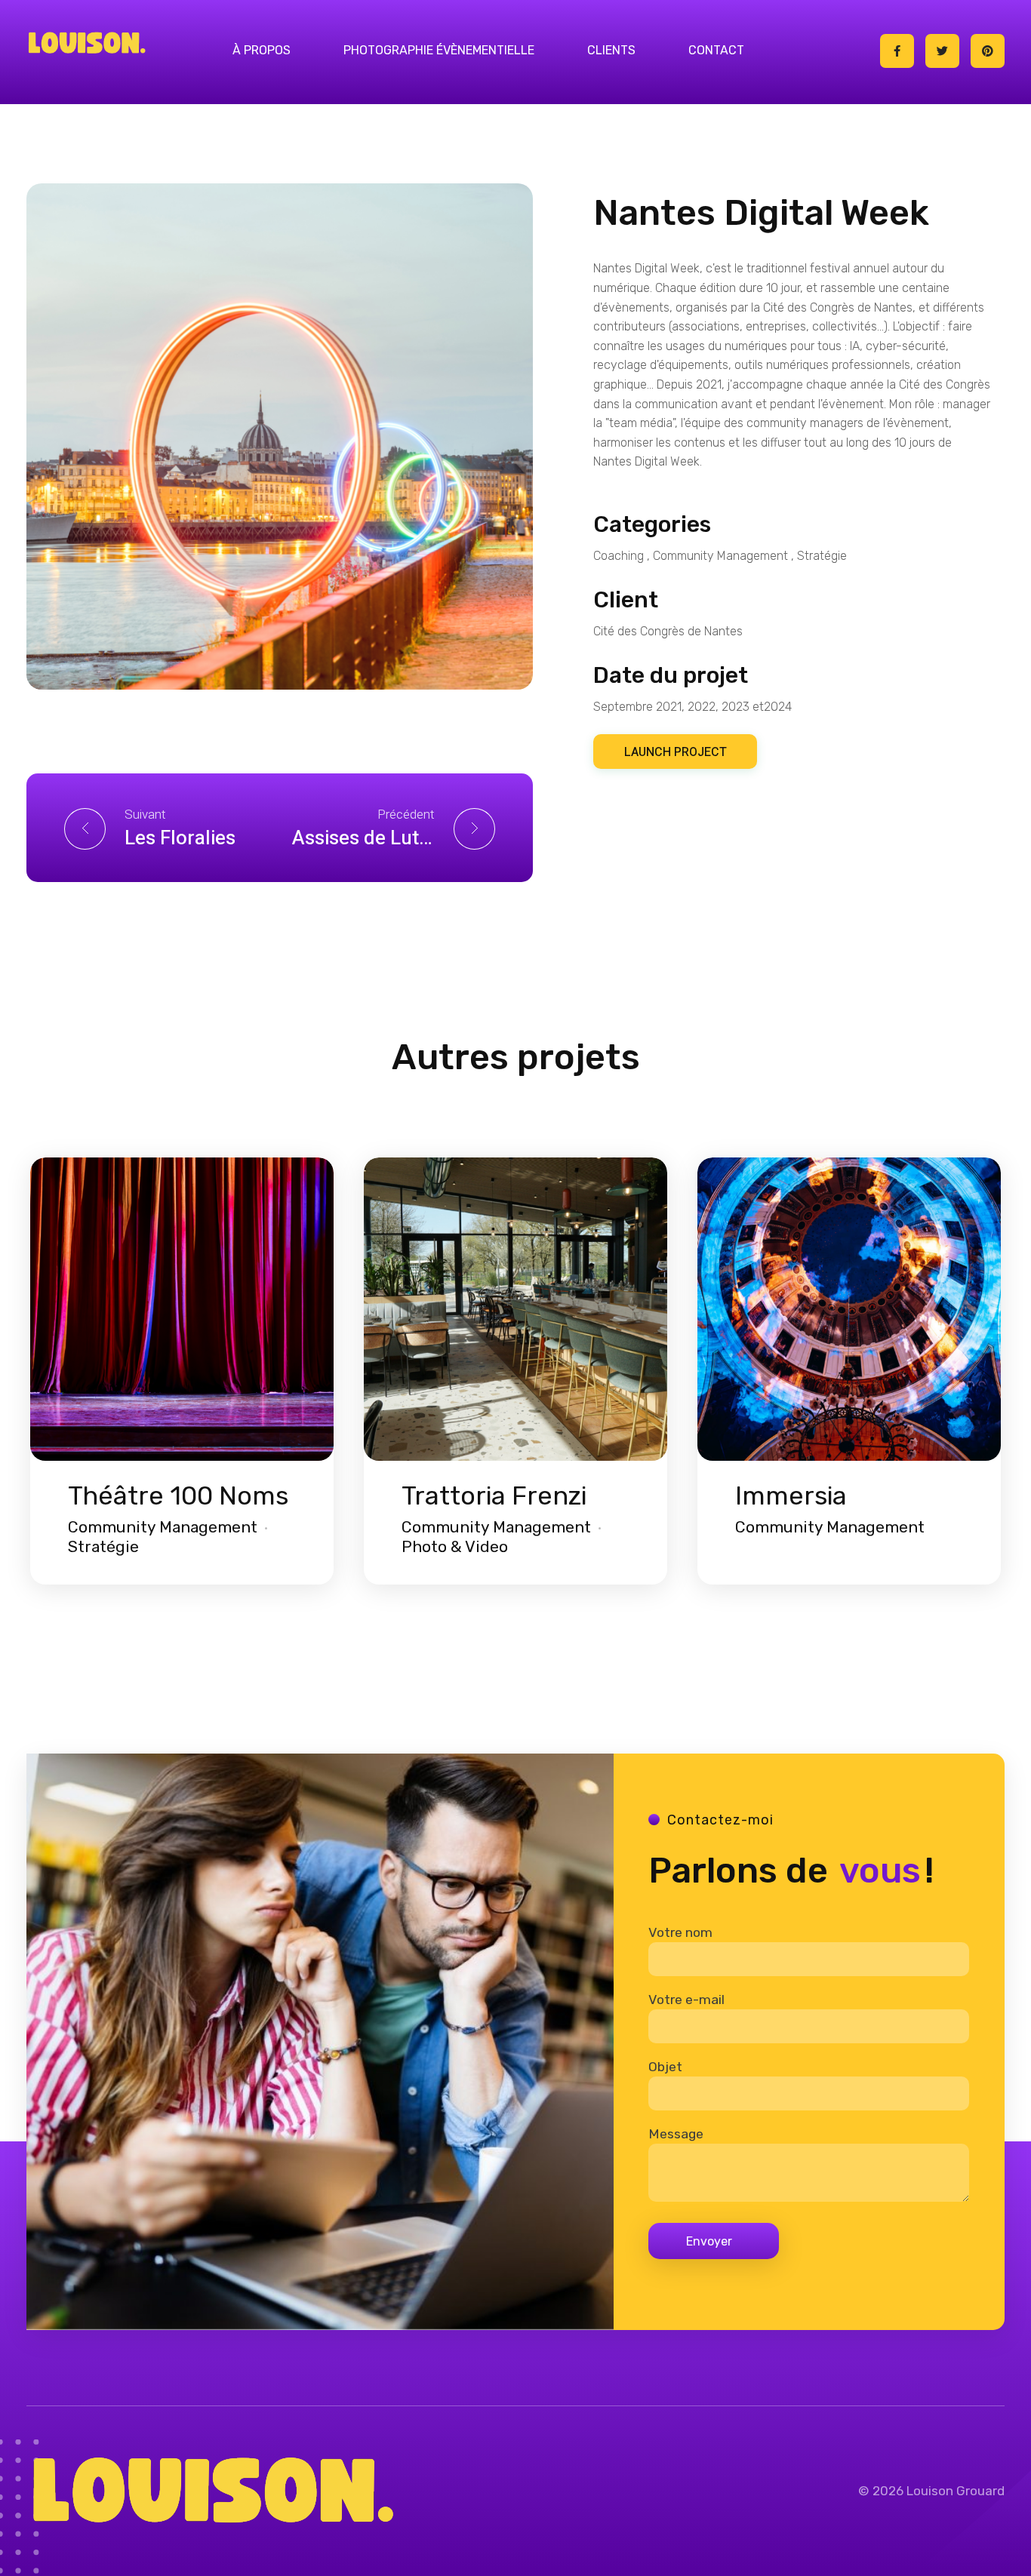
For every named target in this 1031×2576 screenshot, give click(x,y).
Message (676, 2134)
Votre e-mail (686, 2000)
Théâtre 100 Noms (178, 1496)
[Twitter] (942, 51)
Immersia (791, 1496)
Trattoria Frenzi (494, 1496)
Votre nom (680, 1932)
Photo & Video (455, 1546)
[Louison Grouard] (88, 42)
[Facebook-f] (897, 51)
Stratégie (822, 556)
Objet (665, 2067)
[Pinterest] (988, 51)
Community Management (720, 556)
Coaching (619, 556)
